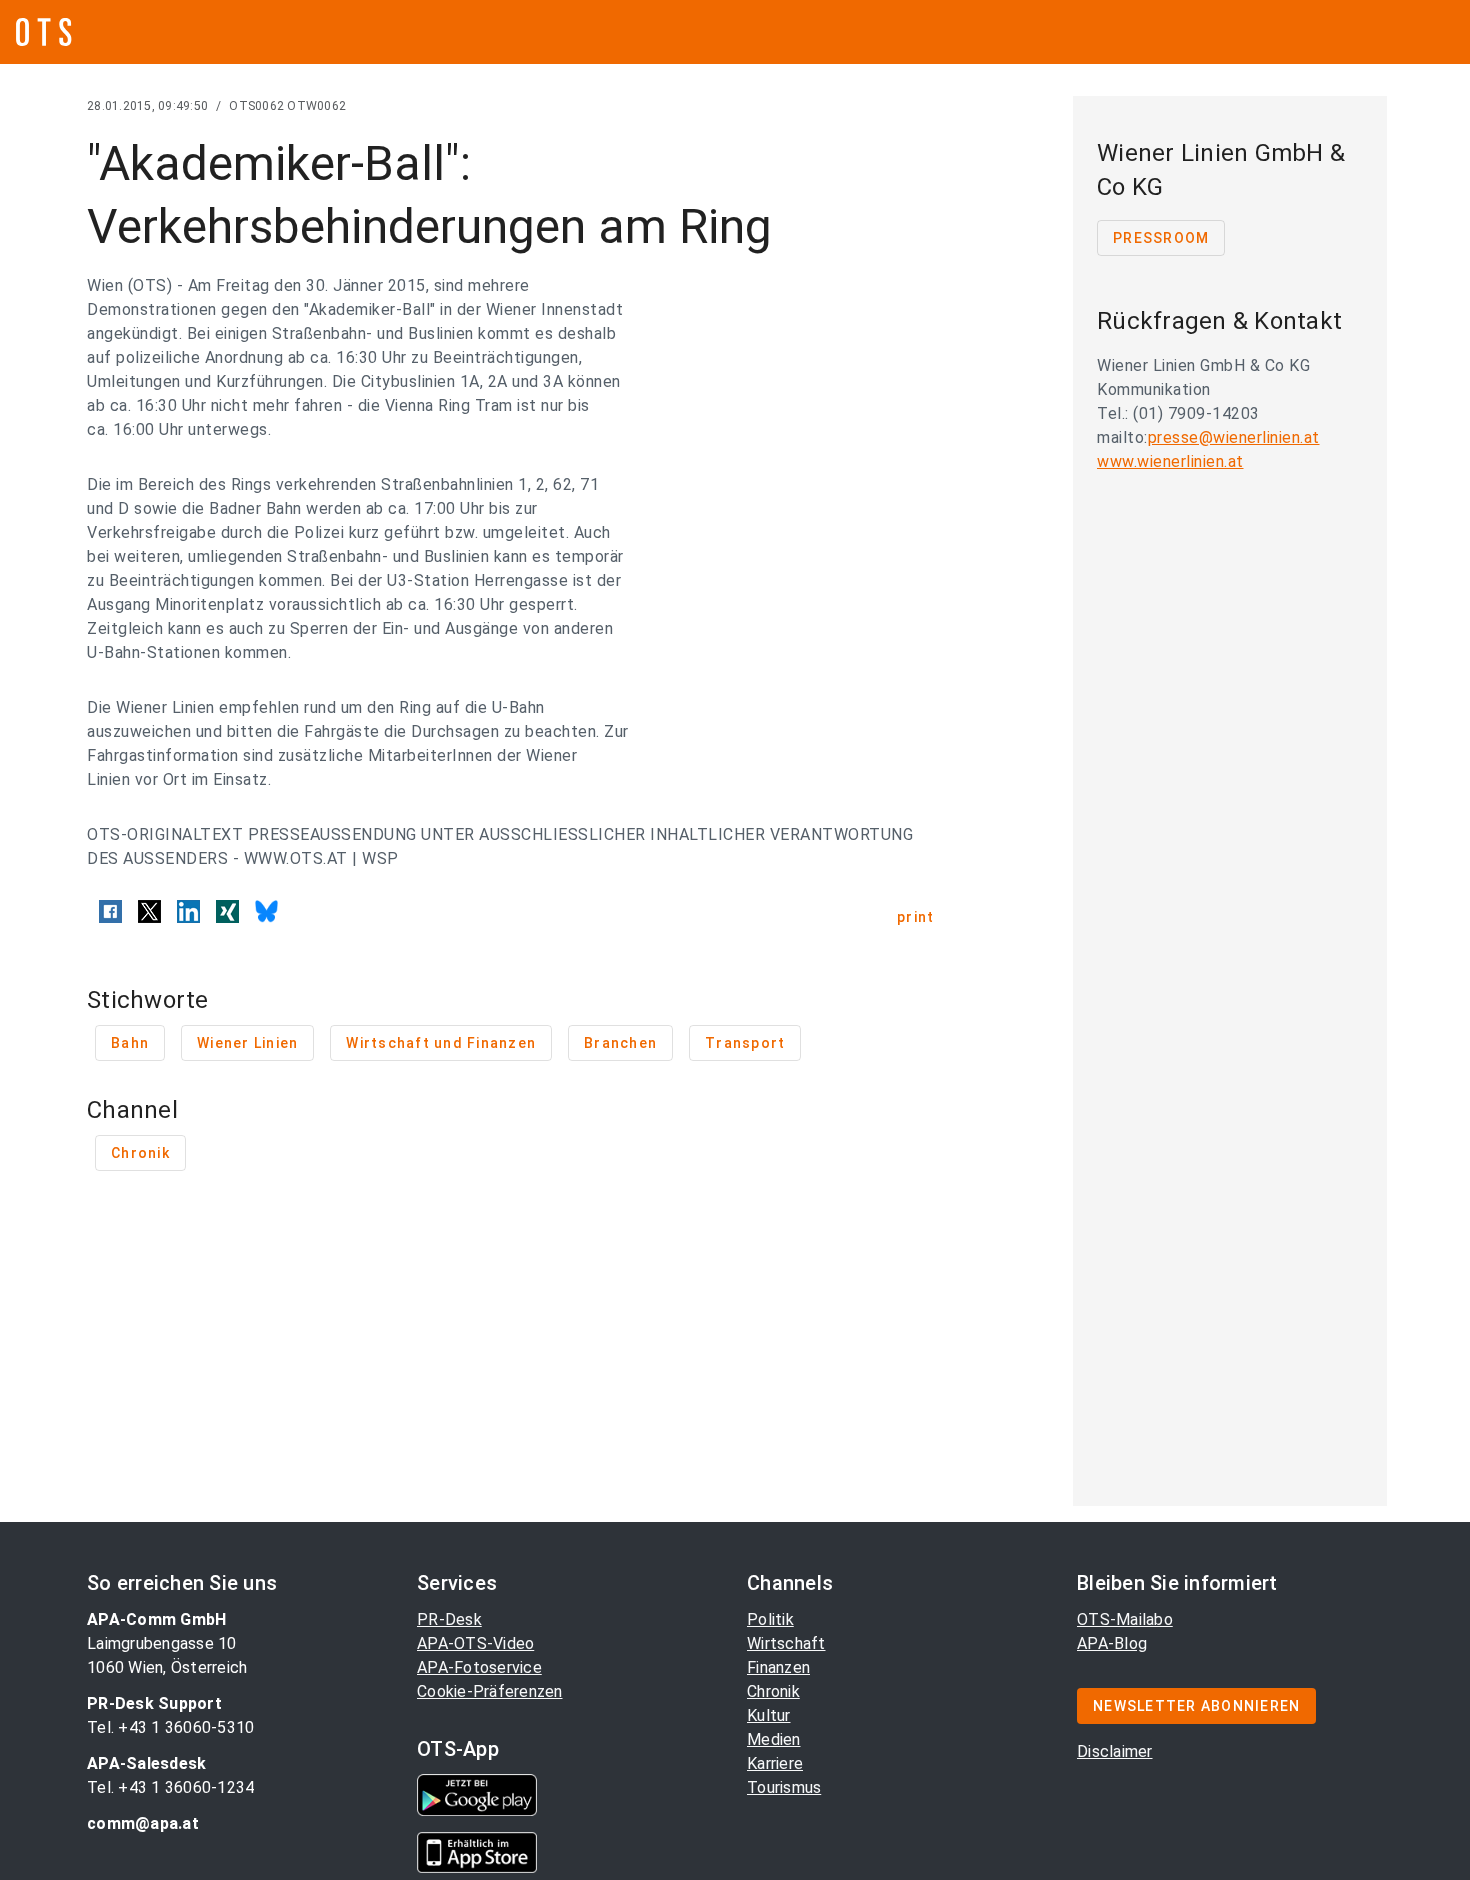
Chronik (773, 1691)
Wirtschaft (786, 1643)
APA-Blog (1112, 1643)
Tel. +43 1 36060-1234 (170, 1787)
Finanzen (778, 1667)
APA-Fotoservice (479, 1667)
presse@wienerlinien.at (1234, 437)
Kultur (769, 1715)
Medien (774, 1739)
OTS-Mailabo (1125, 1619)
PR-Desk (449, 1619)
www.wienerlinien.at (1170, 461)
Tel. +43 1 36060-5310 (170, 1727)
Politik (770, 1619)
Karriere (775, 1763)
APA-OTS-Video (475, 1643)
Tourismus (784, 1787)
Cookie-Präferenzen (490, 1691)
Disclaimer (1115, 1751)
